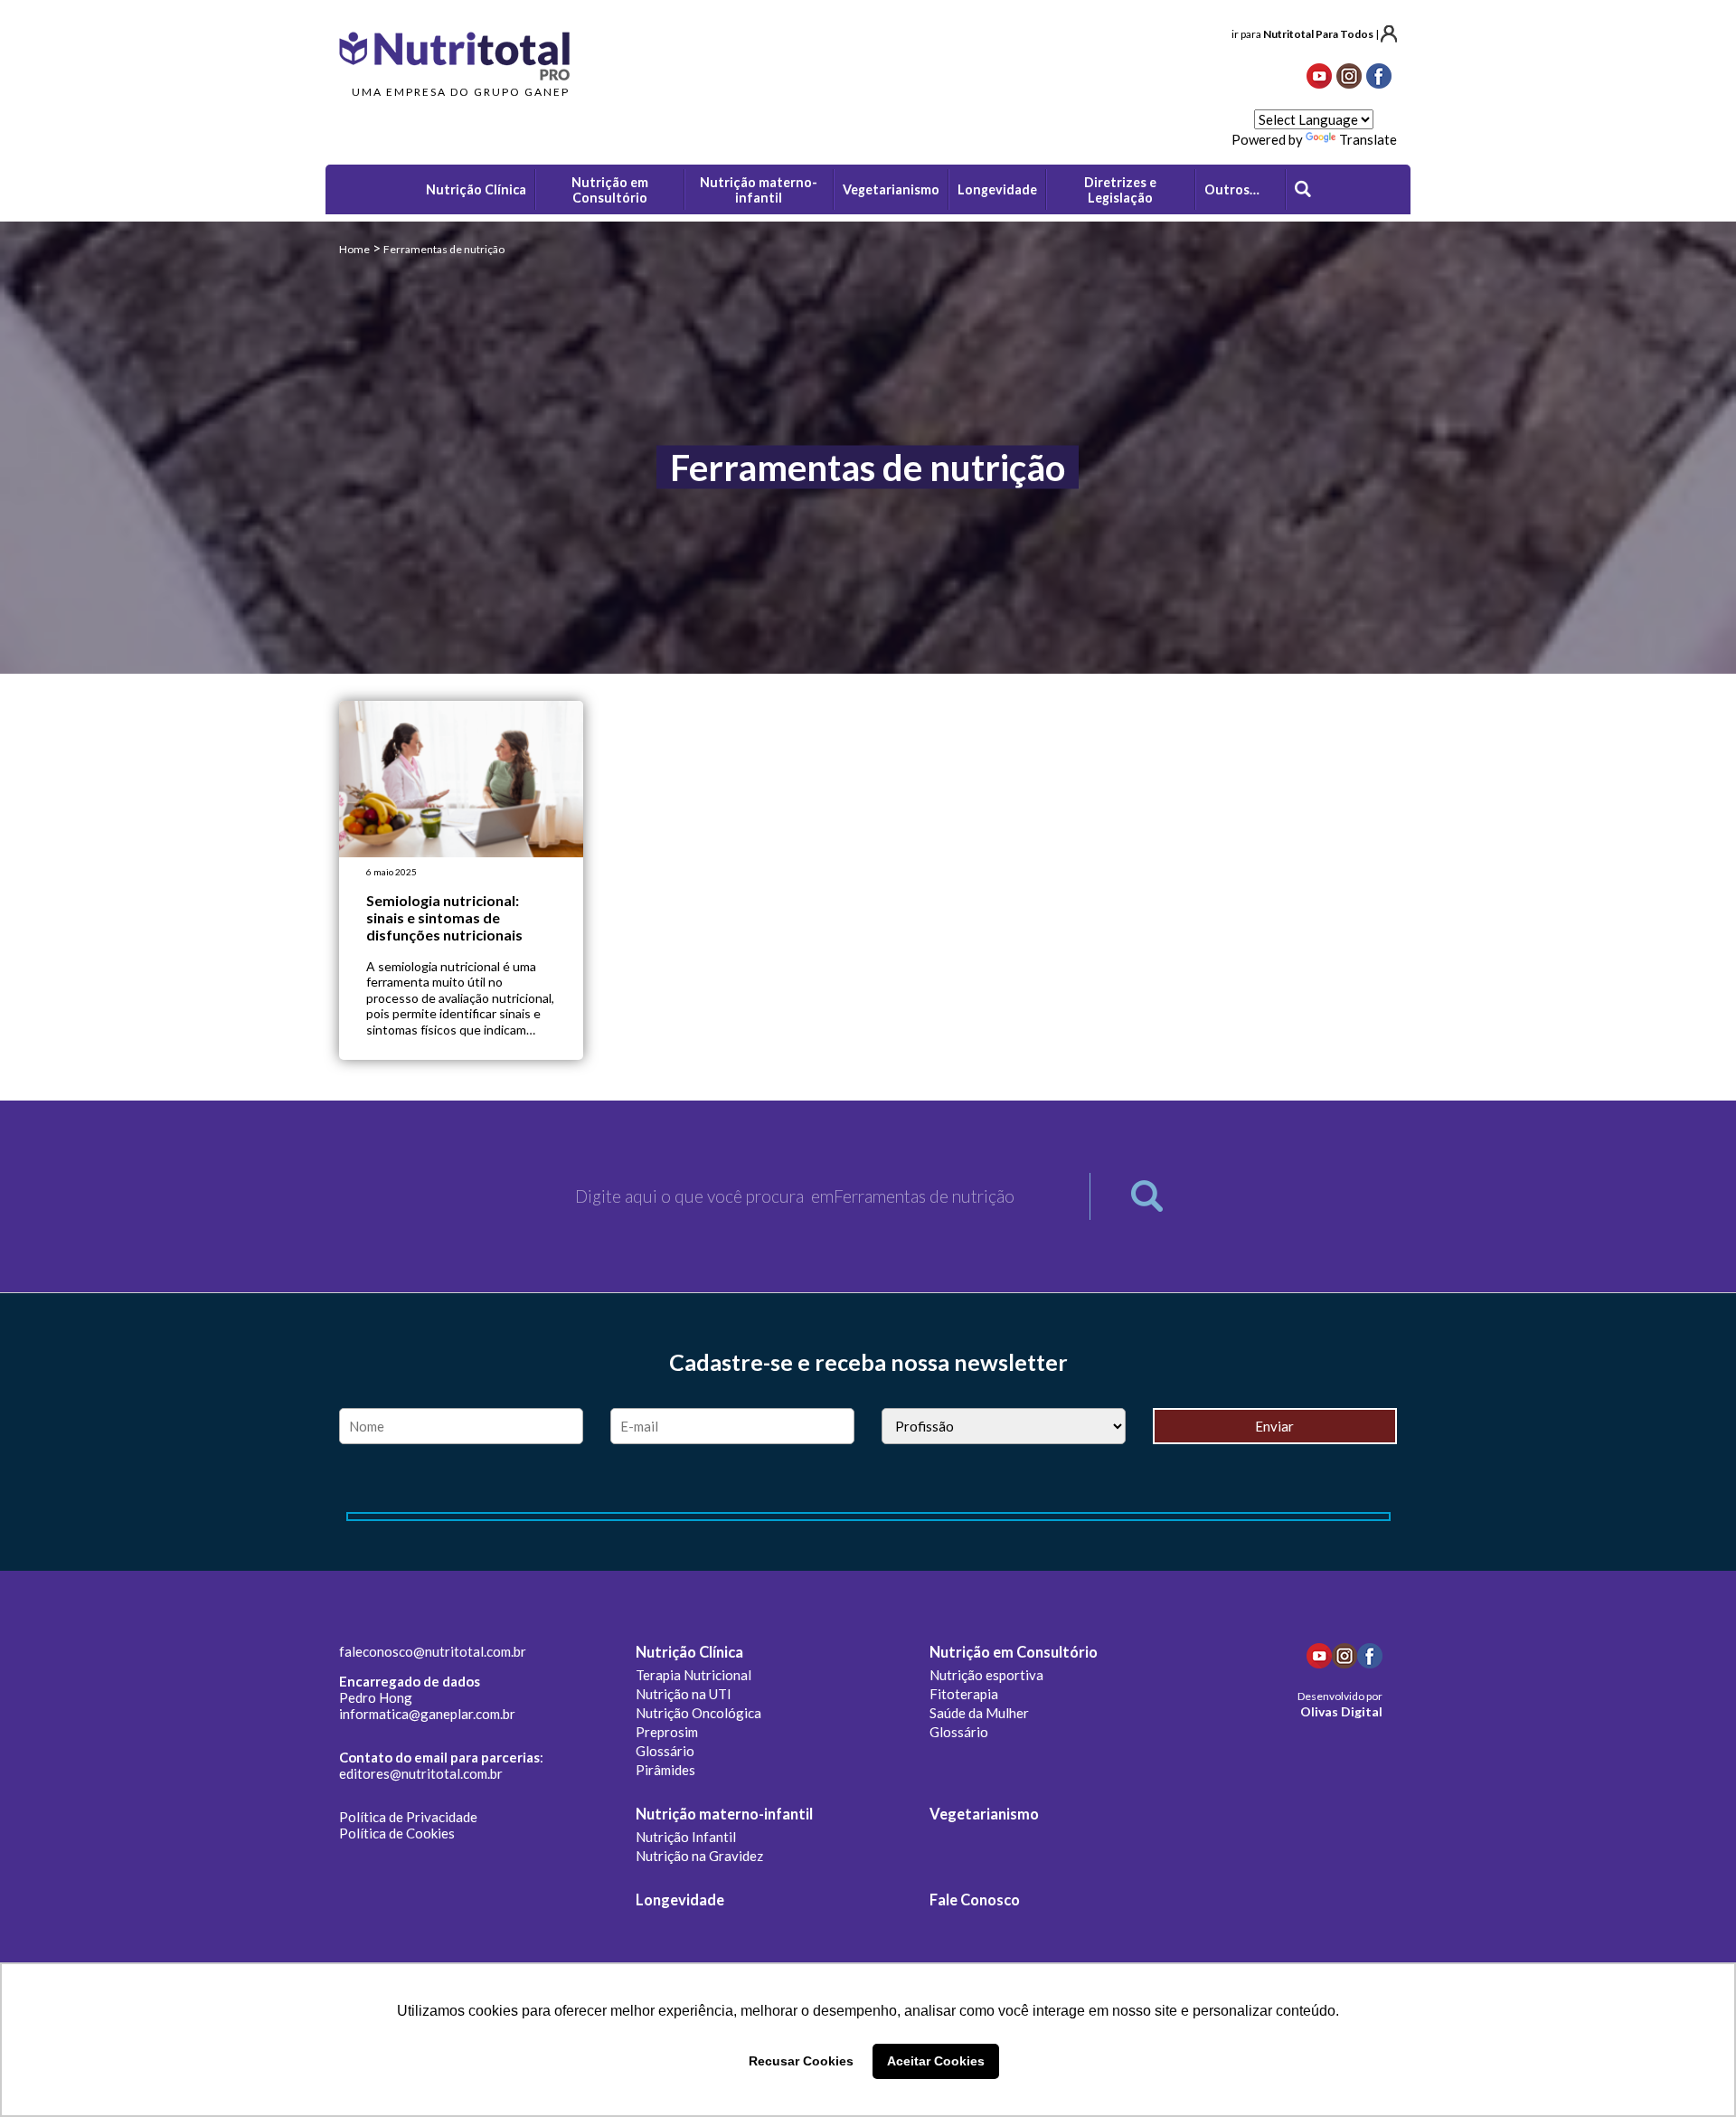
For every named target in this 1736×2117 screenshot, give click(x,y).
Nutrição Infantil (686, 1837)
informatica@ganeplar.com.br (427, 1714)
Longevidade (680, 1900)
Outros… (1232, 189)
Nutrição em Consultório (1014, 1652)
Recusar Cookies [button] (801, 2061)
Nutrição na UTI (684, 1694)
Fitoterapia (964, 1694)
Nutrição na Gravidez (699, 1856)
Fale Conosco (975, 1900)
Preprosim (667, 1732)
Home (354, 249)
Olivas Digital (1341, 1711)
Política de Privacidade (408, 1817)
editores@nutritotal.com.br (421, 1773)
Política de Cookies (397, 1833)
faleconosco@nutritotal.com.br (433, 1651)
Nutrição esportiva (986, 1675)
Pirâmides (665, 1770)
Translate (1368, 139)
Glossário (665, 1751)
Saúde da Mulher (979, 1713)
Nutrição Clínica (689, 1652)
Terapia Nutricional (693, 1675)
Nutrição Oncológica (698, 1713)
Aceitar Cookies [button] (936, 2061)
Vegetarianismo (984, 1814)
